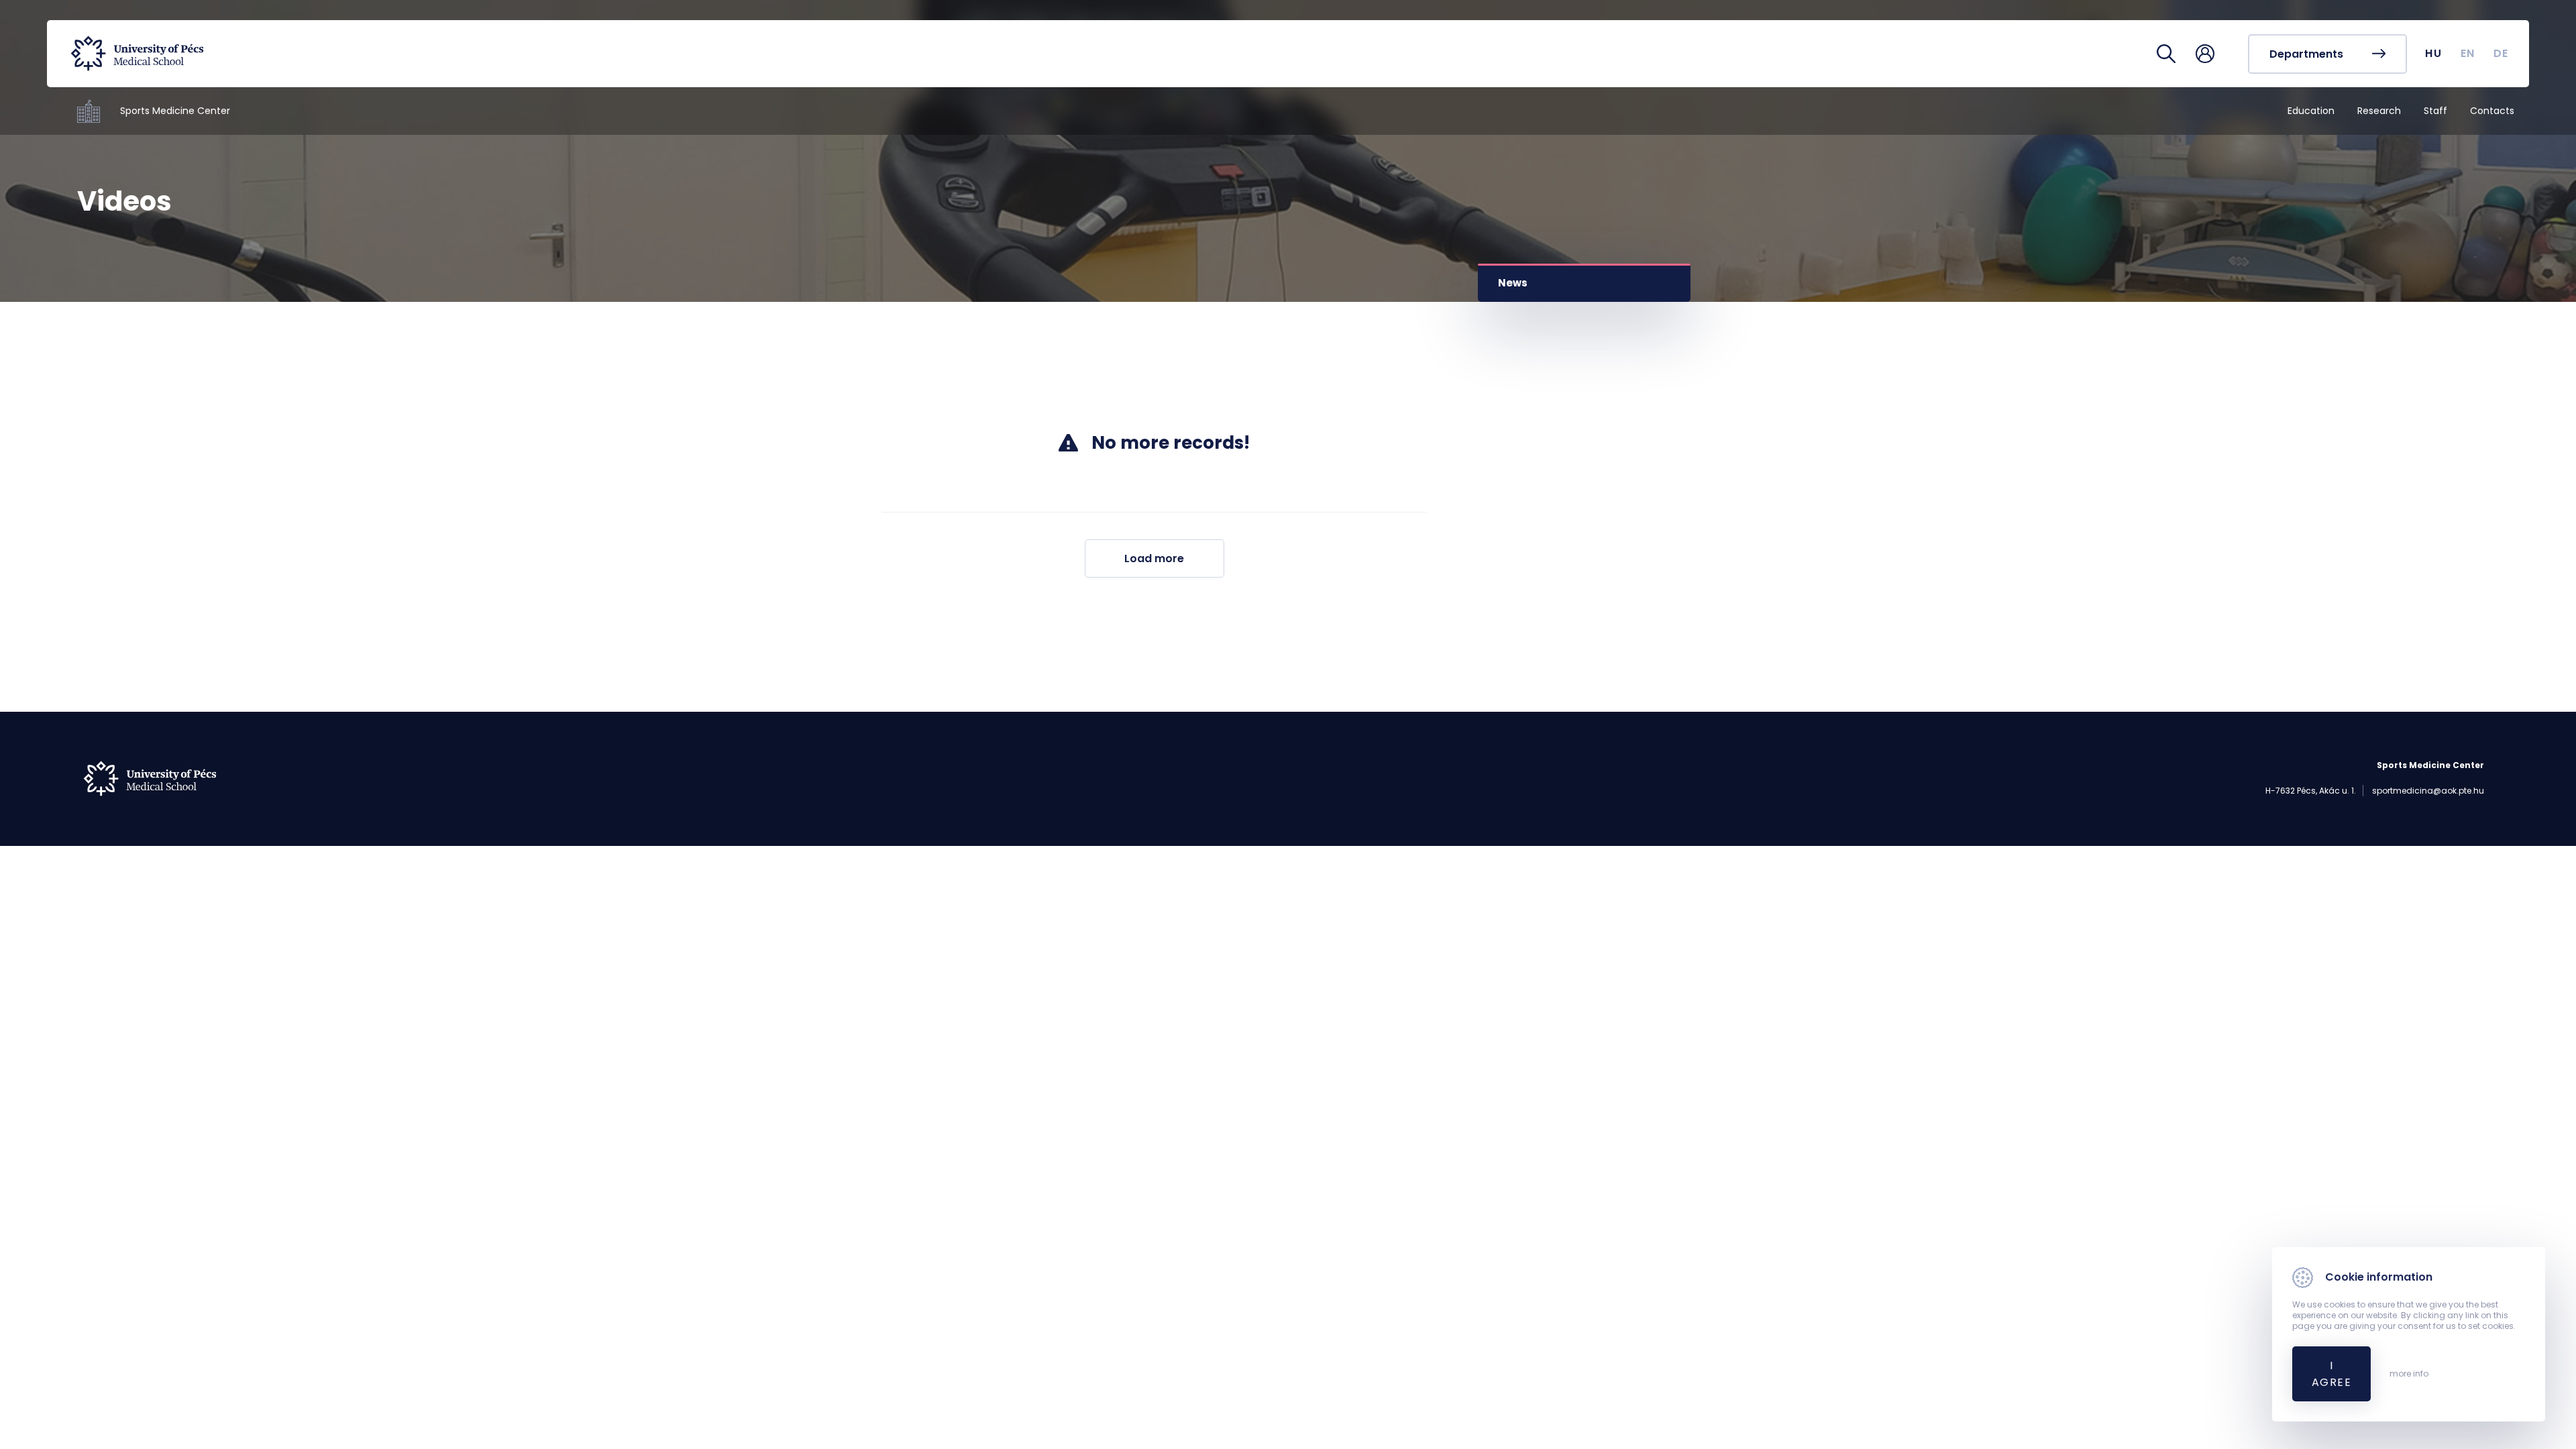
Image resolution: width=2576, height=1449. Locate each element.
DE (2501, 53)
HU (2433, 53)
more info (2409, 1374)
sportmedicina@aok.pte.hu (2428, 791)
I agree (2331, 1374)
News (1513, 283)
